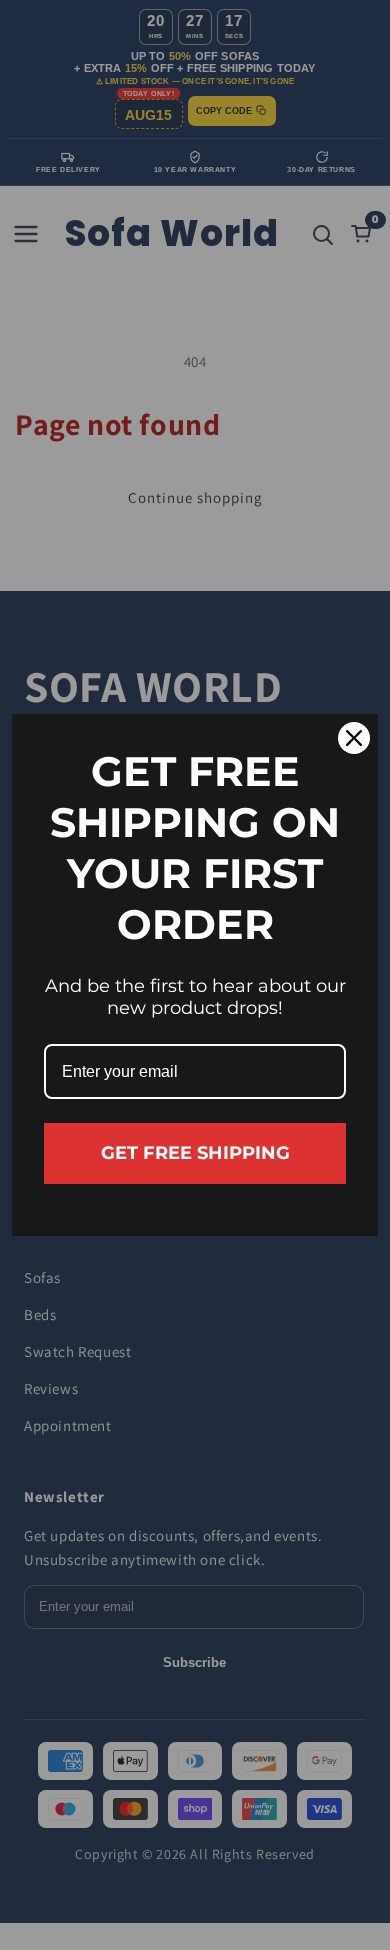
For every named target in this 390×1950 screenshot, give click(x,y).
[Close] (354, 738)
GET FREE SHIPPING (195, 1153)
